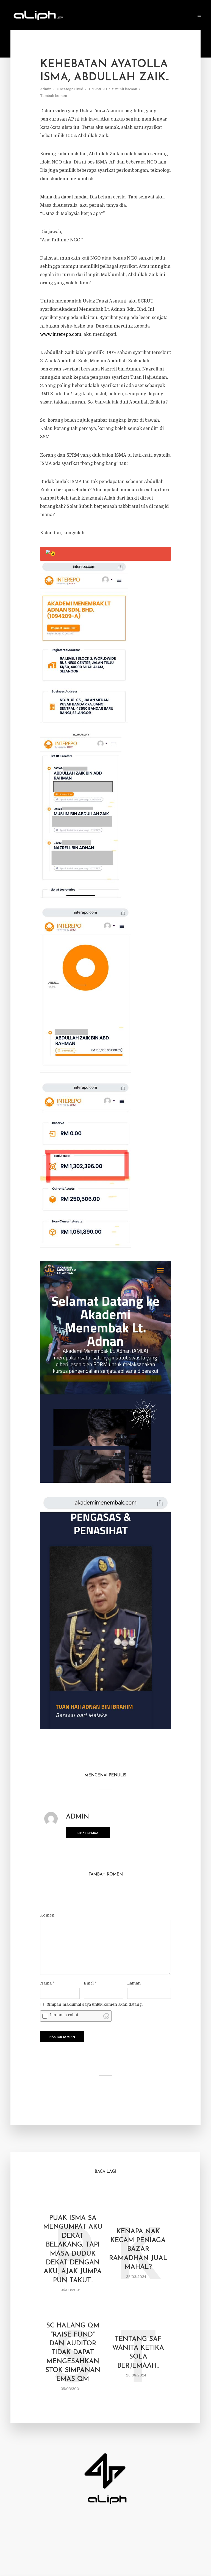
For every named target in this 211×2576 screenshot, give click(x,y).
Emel (90, 1983)
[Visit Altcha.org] (106, 2016)
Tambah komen (54, 96)
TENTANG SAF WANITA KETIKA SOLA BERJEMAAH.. (138, 2352)
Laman (134, 1983)
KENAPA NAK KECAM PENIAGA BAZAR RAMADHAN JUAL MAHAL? (138, 2249)
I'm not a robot (64, 2015)
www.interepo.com (61, 334)
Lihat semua (88, 1833)
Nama (47, 1983)
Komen (47, 1915)
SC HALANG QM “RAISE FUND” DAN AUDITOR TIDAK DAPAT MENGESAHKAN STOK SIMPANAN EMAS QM (73, 2353)
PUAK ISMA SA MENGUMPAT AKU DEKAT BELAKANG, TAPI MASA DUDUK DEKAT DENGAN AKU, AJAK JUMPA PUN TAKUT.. (73, 2249)
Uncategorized (70, 89)
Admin (46, 89)
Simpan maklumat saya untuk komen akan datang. (95, 2004)
